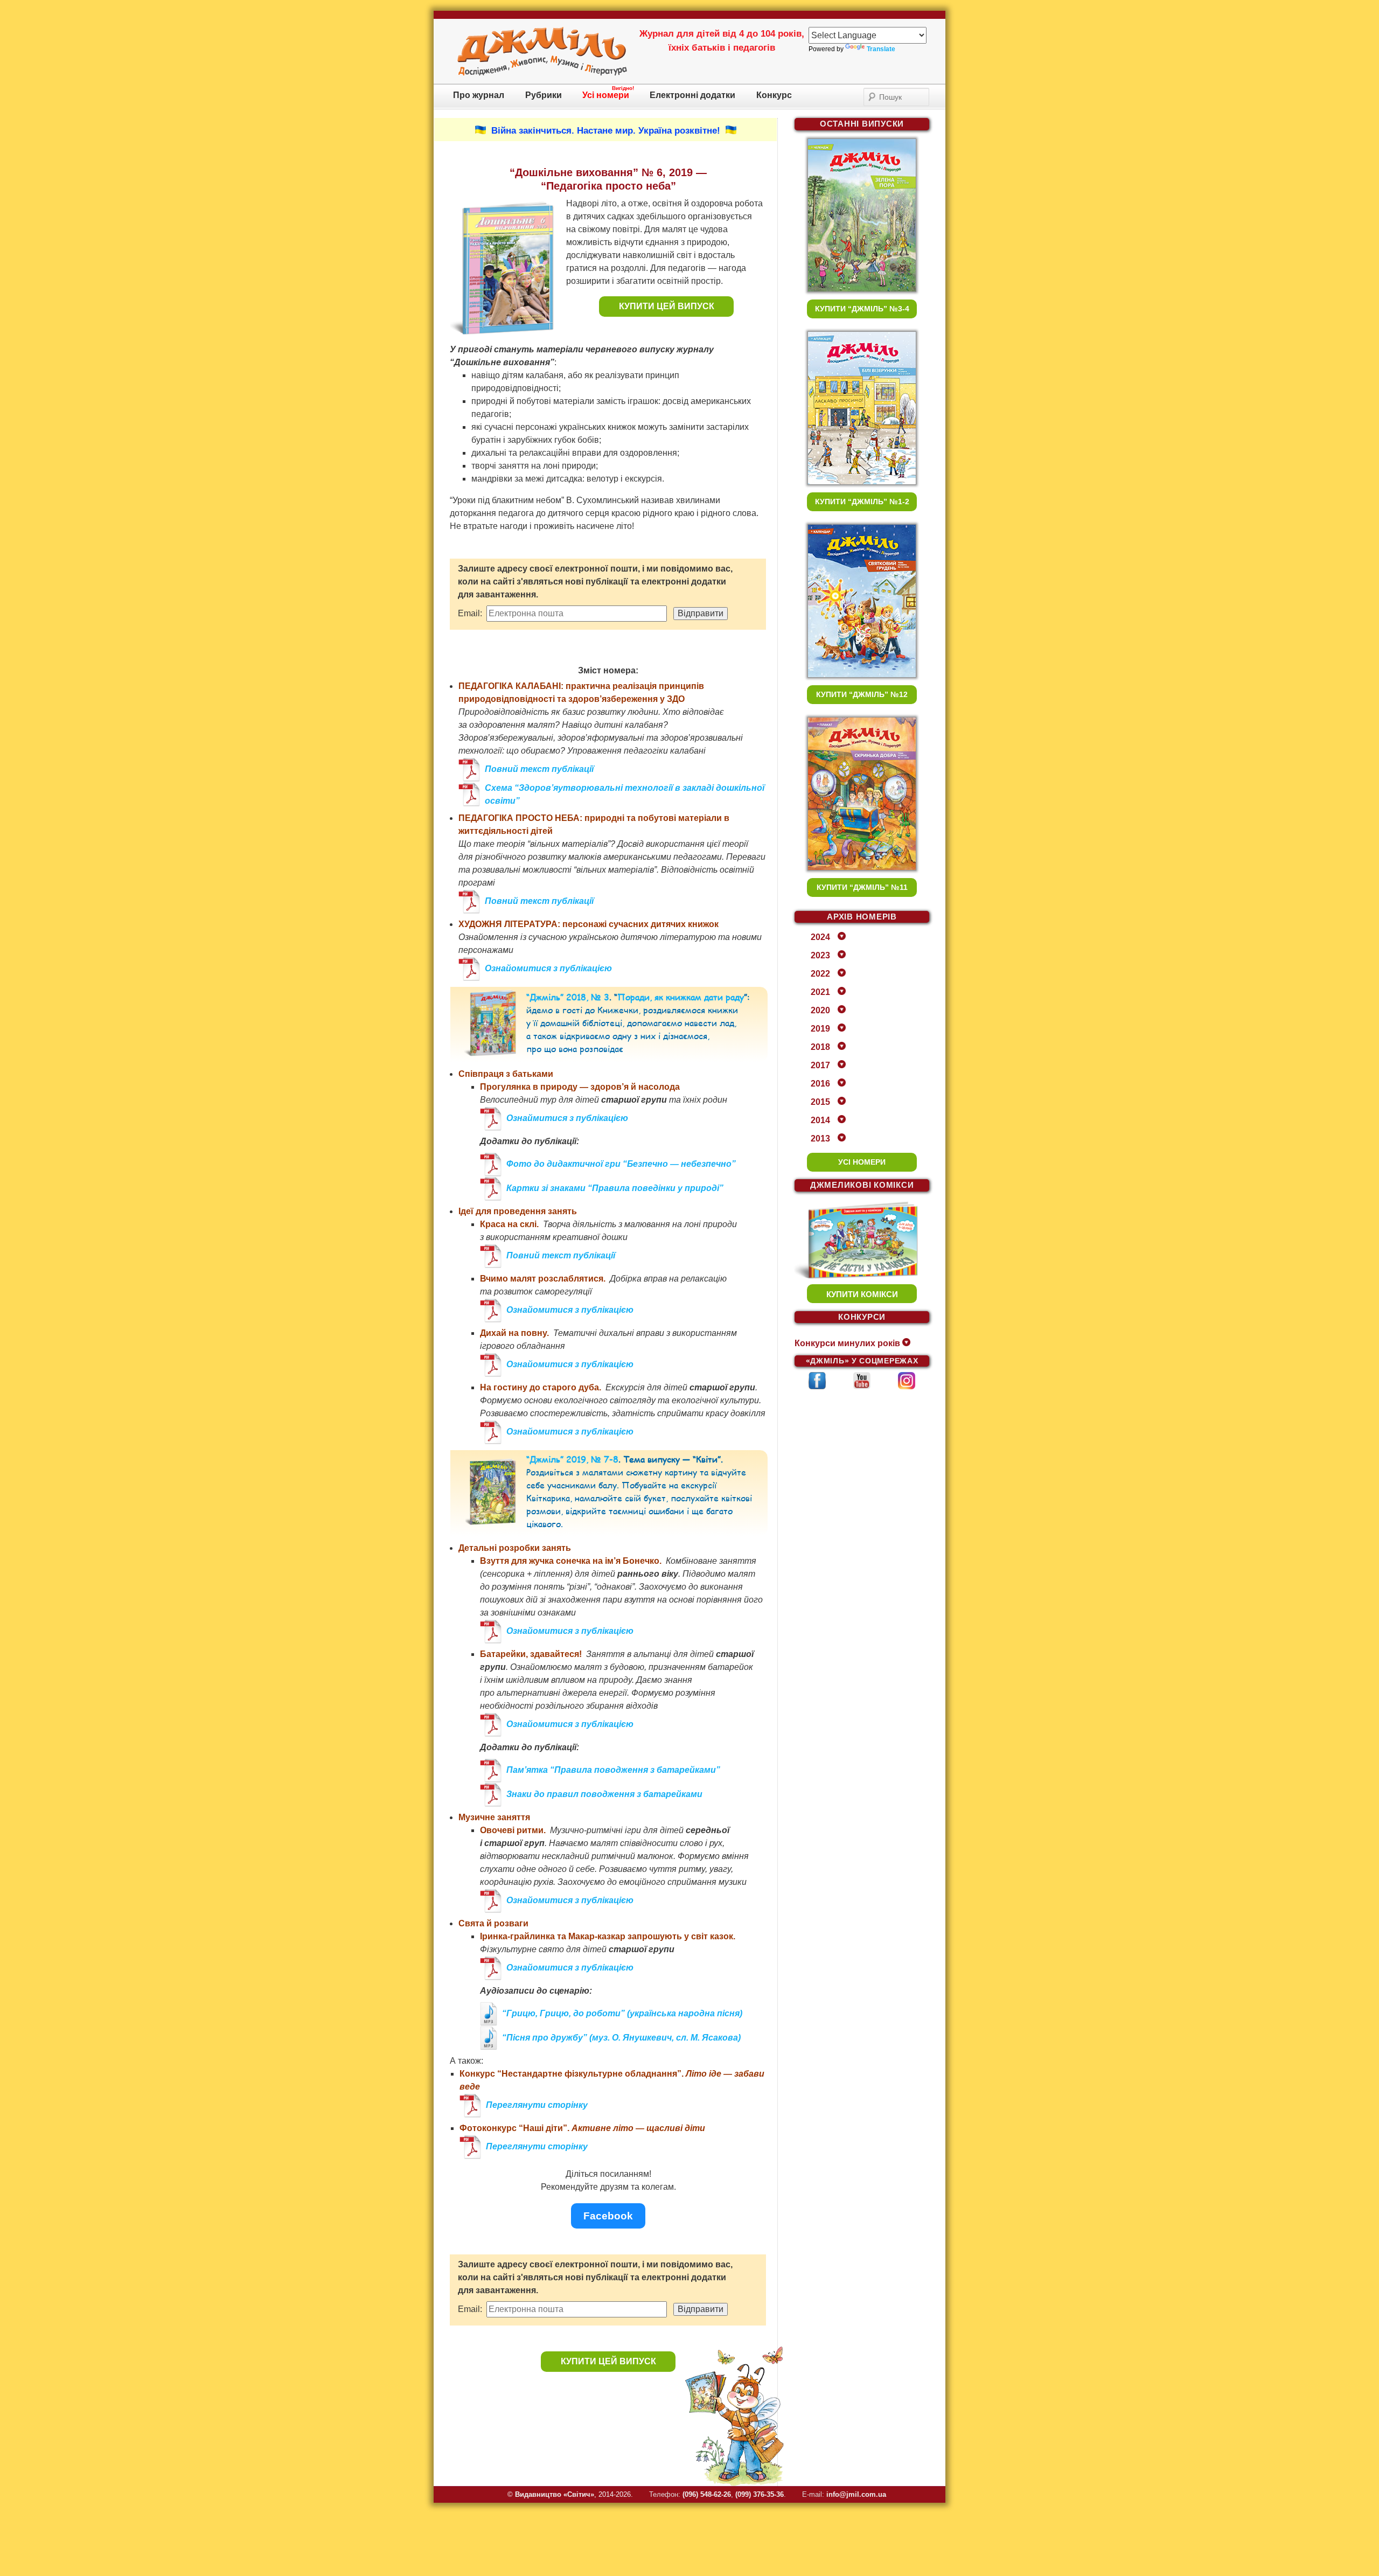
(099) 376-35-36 (760, 2494)
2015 (820, 1102)
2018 (820, 1047)
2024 (820, 937)
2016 (820, 1084)
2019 (820, 1029)
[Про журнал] (542, 74)
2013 (820, 1139)
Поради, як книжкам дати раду (681, 997)
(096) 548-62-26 (707, 2494)
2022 (820, 974)
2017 (820, 1065)
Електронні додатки (692, 95)
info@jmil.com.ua (856, 2494)
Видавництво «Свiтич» (555, 2494)
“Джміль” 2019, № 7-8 (572, 1459)
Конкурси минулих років (847, 1343)
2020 (820, 1010)
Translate (881, 49)
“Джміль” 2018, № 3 (568, 997)
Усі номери (606, 95)
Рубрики (544, 95)
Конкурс (774, 95)
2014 (820, 1120)
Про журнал (479, 95)
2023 (820, 955)
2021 (820, 992)
